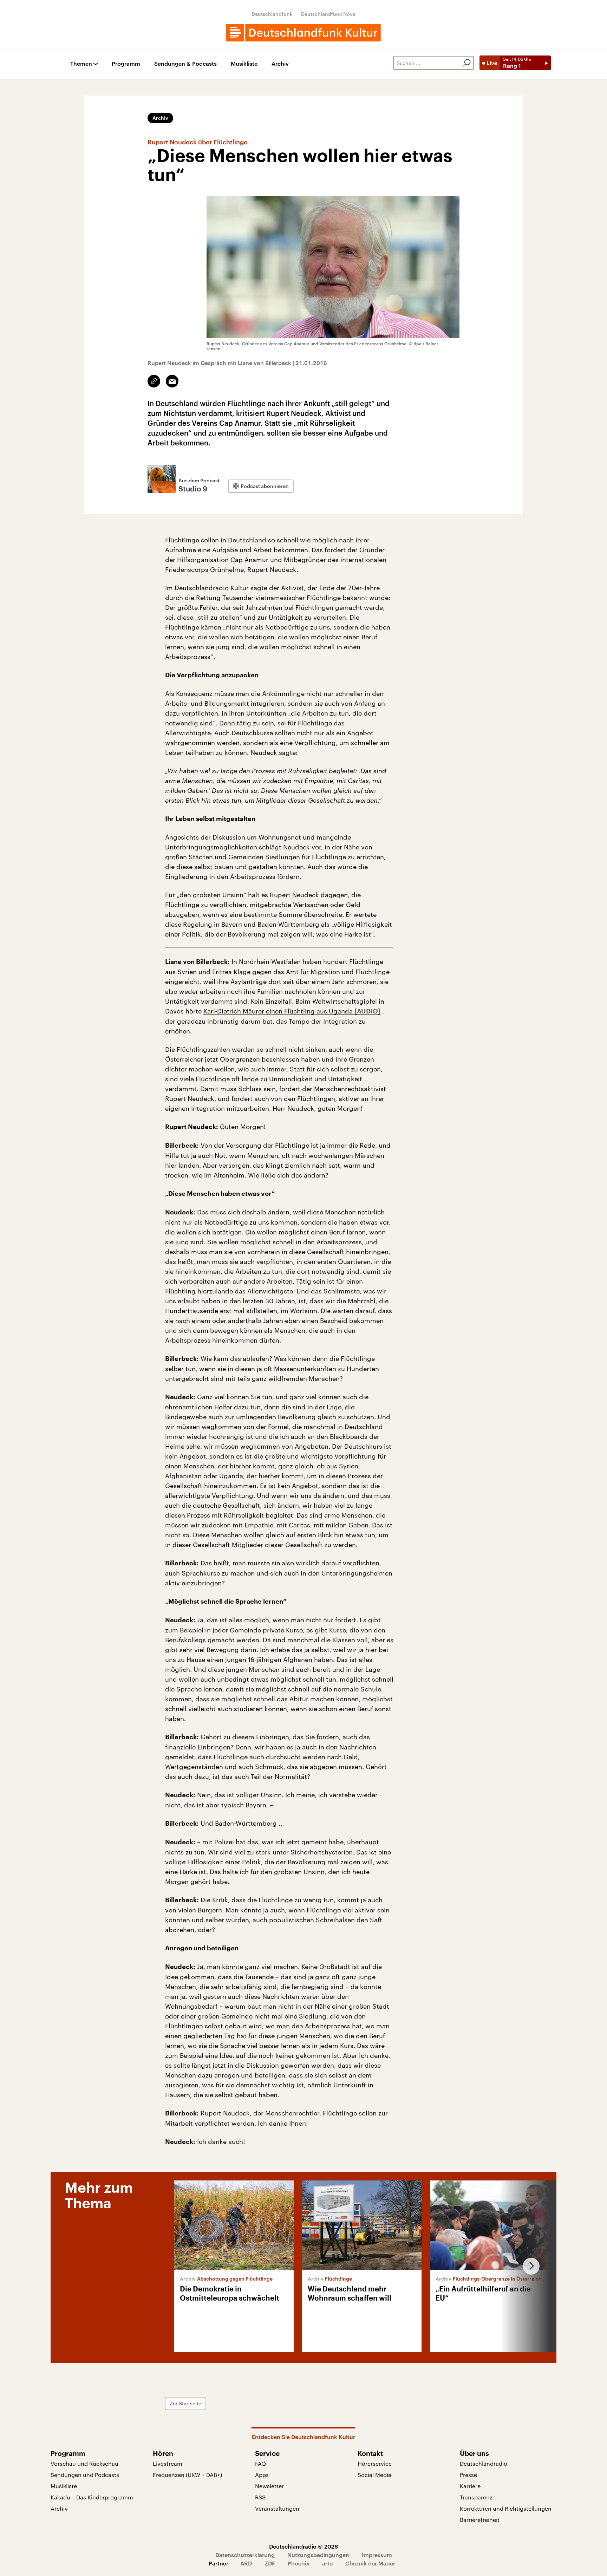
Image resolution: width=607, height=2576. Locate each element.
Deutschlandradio (484, 2463)
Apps (262, 2475)
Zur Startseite (185, 2403)
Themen (81, 64)
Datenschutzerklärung (245, 2555)
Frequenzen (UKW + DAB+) (187, 2475)
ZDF (270, 2563)
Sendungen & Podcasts (185, 64)
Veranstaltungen (277, 2508)
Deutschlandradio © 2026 (303, 2546)
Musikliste (244, 64)
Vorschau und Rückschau (84, 2463)
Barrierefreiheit (480, 2520)
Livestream (168, 2463)
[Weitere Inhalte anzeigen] (528, 2266)
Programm (126, 64)
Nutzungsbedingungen (318, 2555)
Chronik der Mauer (370, 2563)
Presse (468, 2475)
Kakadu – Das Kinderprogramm (92, 2497)
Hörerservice (375, 2463)
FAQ (260, 2463)
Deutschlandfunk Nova (328, 14)
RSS (260, 2497)
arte (327, 2563)
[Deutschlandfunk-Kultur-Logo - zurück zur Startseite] (303, 33)
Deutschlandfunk (272, 14)
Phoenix (299, 2563)
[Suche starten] (467, 63)
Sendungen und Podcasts (85, 2475)
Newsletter (269, 2486)
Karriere (470, 2486)
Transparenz (476, 2497)
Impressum (377, 2555)
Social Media (374, 2475)
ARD (246, 2563)
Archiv (280, 64)
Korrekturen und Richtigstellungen (506, 2508)
